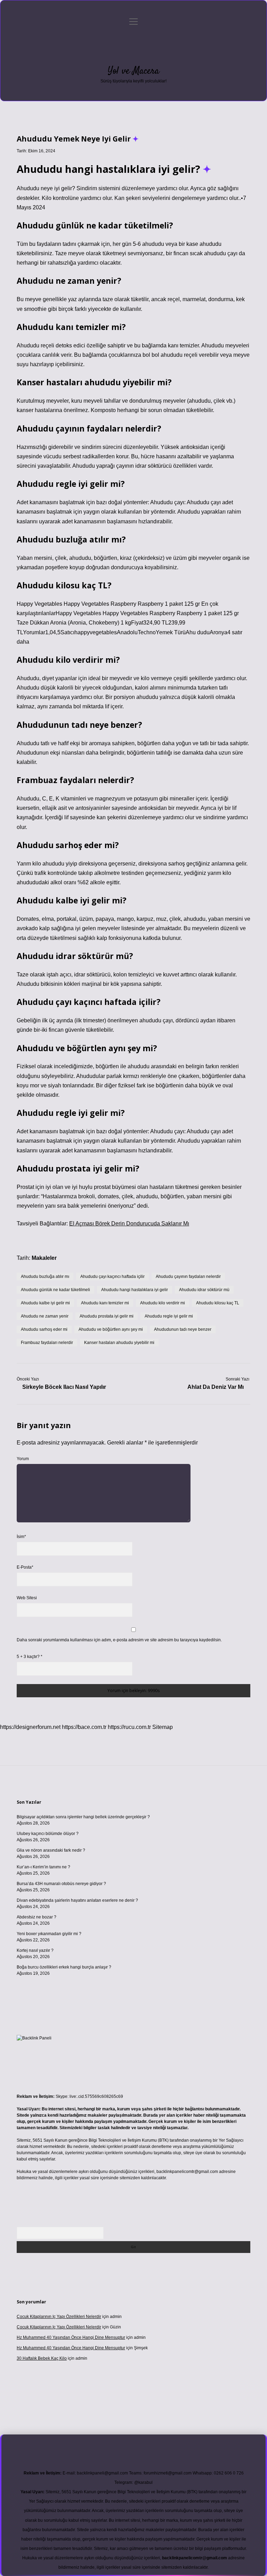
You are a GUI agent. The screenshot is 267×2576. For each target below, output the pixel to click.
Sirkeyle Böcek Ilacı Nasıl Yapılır (64, 1387)
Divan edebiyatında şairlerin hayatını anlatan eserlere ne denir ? (77, 1900)
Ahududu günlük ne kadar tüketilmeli (55, 1290)
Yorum (23, 1459)
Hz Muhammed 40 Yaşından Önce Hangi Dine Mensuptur (71, 2337)
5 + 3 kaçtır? (30, 1657)
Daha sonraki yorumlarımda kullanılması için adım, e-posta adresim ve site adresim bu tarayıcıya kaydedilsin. (119, 1640)
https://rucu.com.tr (129, 1727)
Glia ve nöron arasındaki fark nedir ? (51, 1850)
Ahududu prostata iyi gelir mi (107, 1316)
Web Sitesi (27, 1598)
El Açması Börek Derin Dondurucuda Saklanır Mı (129, 1223)
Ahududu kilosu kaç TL (218, 1303)
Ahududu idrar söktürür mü (204, 1290)
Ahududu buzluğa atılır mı (45, 1277)
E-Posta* (25, 1567)
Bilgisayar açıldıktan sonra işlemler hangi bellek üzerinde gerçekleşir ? (83, 1817)
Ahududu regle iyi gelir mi (169, 1316)
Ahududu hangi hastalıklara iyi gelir (135, 1290)
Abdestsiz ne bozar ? (37, 1917)
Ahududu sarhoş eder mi (44, 1329)
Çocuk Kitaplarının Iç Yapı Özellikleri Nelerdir (59, 2317)
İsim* (21, 1537)
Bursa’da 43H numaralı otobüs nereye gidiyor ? (61, 1884)
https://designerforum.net (30, 1727)
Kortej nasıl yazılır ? (35, 1950)
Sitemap (163, 1727)
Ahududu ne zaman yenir (45, 1316)
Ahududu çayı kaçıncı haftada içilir (112, 1277)
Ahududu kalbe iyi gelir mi (45, 1303)
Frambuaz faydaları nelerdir (47, 1343)
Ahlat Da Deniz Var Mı (216, 1387)
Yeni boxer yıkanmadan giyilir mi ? (49, 1934)
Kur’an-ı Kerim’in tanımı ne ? (43, 1867)
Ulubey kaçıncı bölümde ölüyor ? (48, 1834)
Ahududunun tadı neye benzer (183, 1329)
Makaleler (44, 1258)
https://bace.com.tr (84, 1727)
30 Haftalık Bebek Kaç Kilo (42, 2358)
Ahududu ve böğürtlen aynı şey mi (111, 1329)
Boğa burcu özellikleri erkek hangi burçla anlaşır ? (64, 1967)
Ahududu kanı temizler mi (105, 1303)
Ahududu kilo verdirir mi (163, 1303)
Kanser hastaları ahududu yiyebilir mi (119, 1343)
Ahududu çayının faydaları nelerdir (188, 1277)
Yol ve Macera (133, 71)
